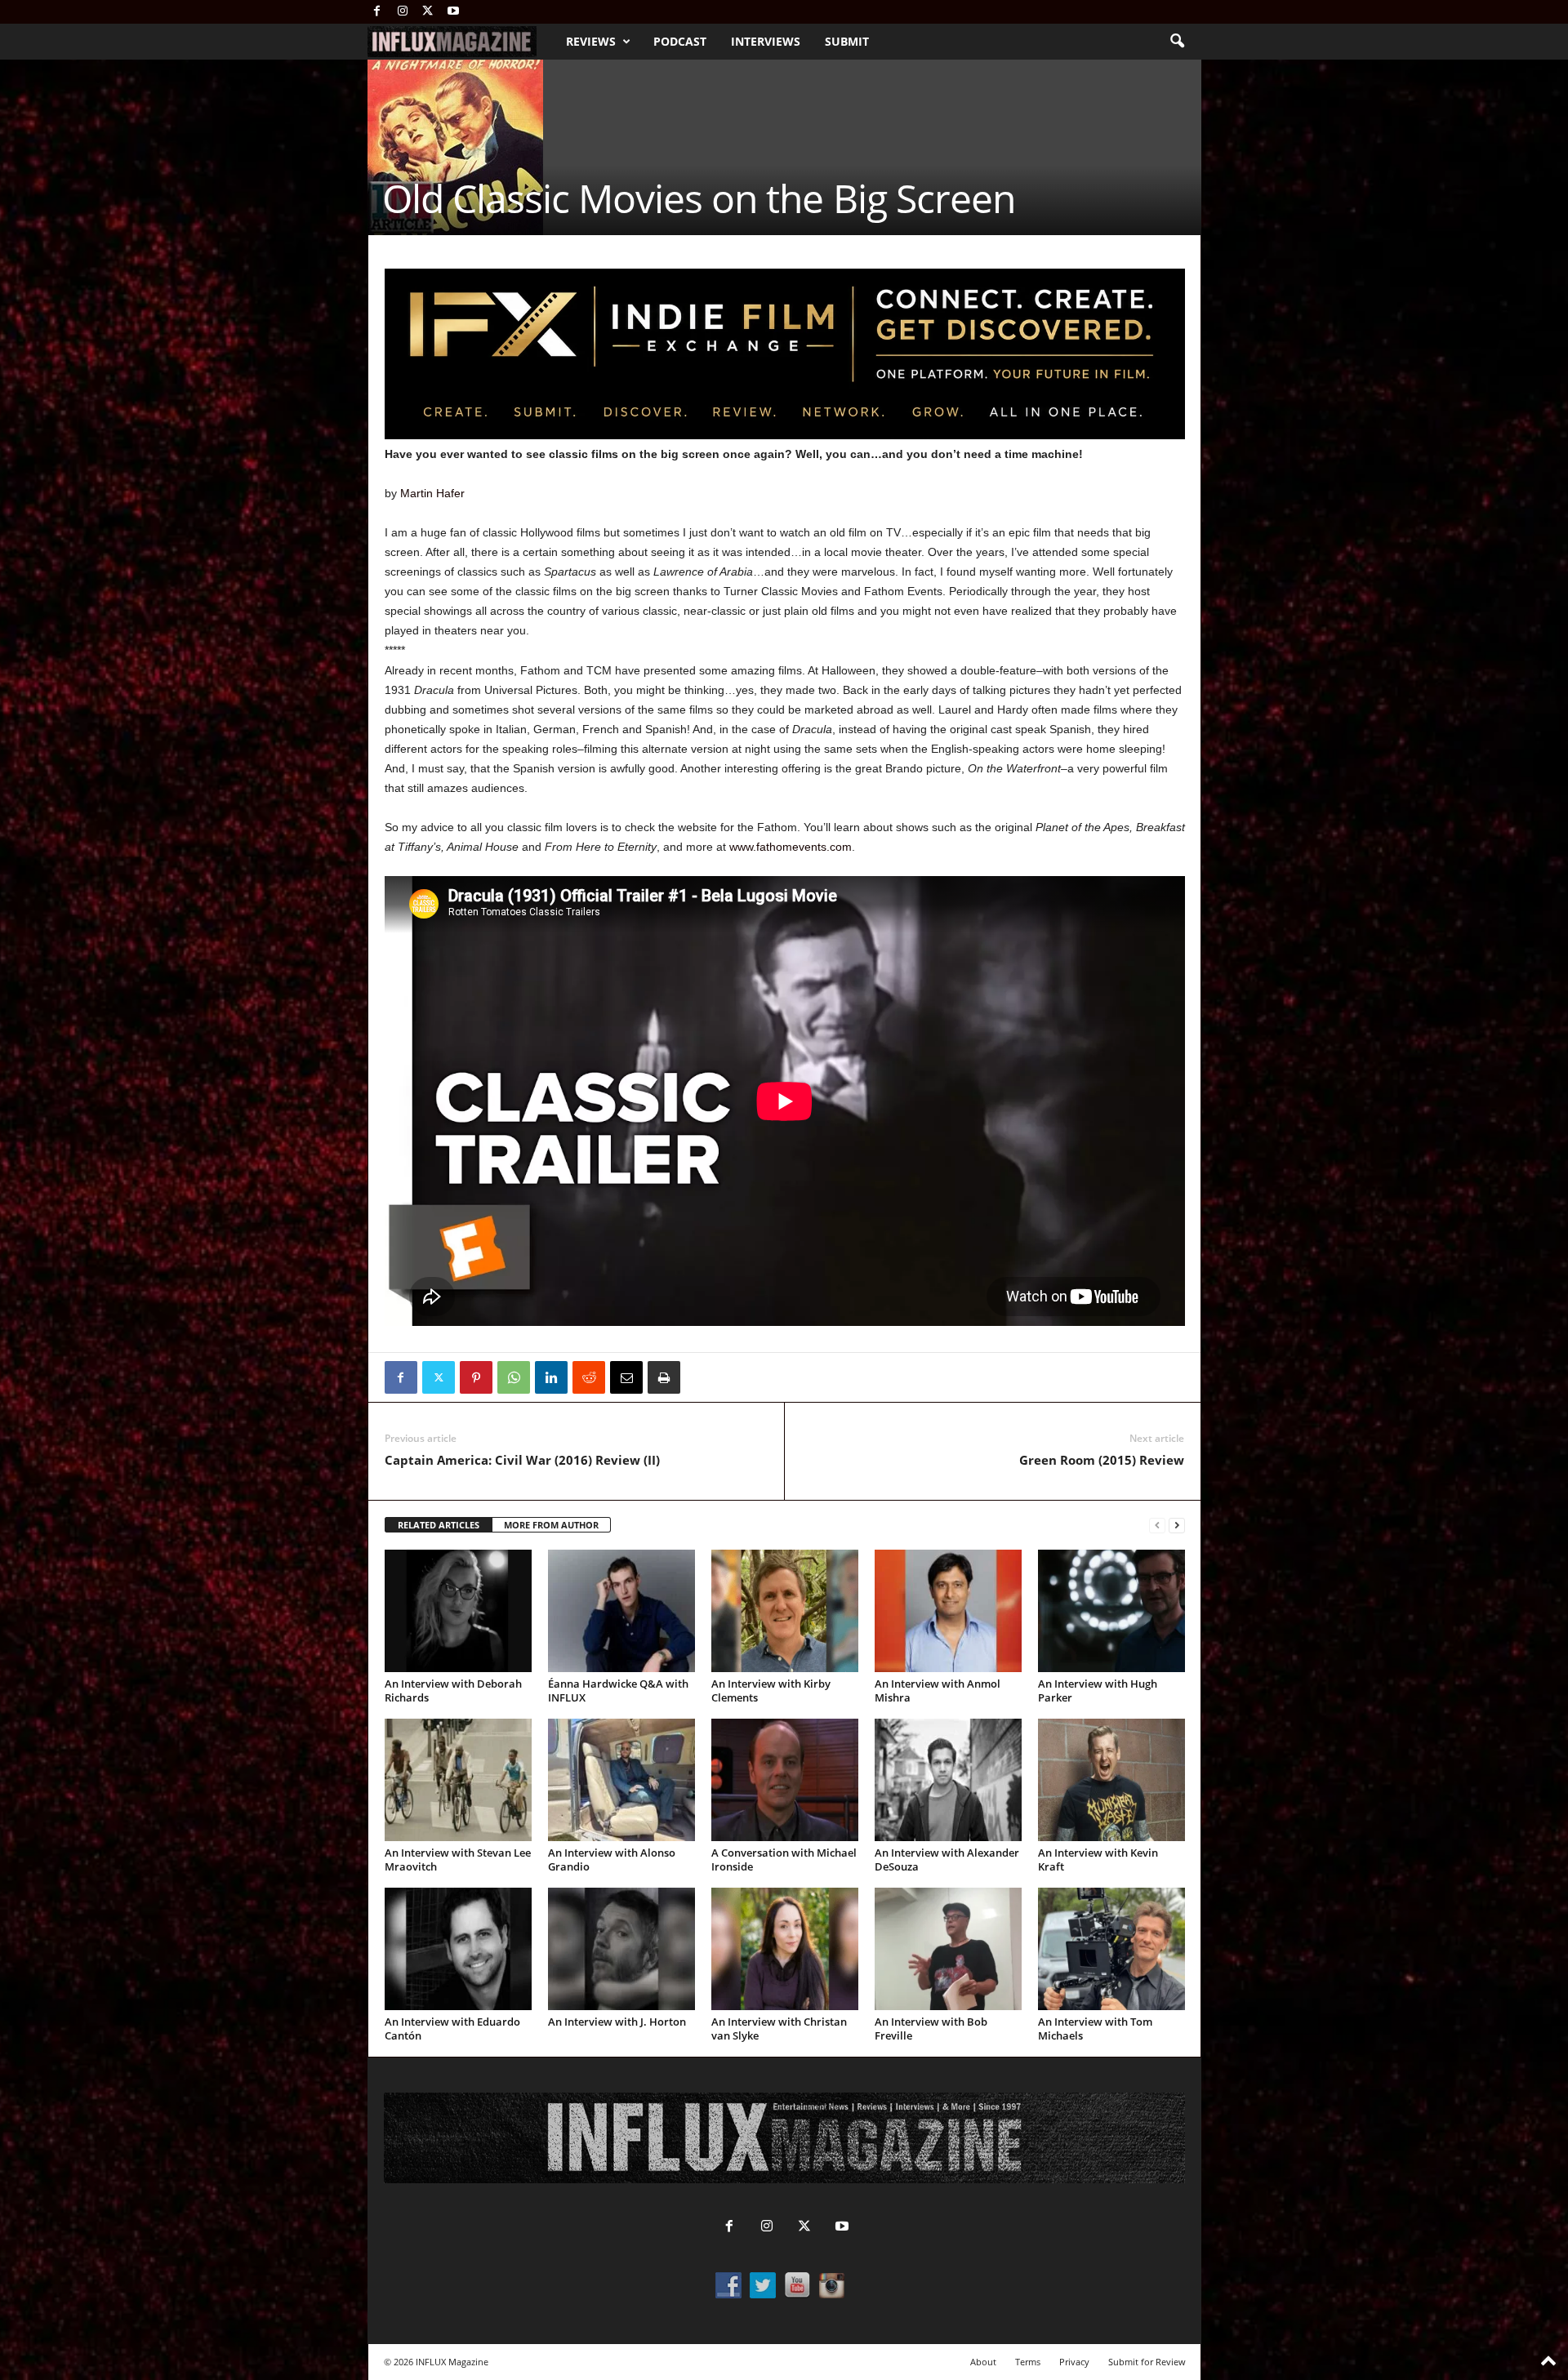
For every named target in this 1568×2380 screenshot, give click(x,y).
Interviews (766, 41)
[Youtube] (453, 12)
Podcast (680, 41)
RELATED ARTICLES (439, 1525)
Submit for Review (1147, 2362)
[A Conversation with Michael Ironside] (785, 1780)
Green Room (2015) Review (1102, 1460)
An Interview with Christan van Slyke (779, 2029)
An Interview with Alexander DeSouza (947, 1860)
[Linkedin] (551, 1377)
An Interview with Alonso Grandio (612, 1860)
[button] (1177, 42)
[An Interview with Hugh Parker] (1111, 1611)
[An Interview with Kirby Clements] (785, 1611)
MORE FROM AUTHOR (551, 1525)
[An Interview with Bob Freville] (948, 1949)
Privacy (1074, 2362)
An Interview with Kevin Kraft (1098, 1860)
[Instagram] (403, 12)
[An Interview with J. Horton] (621, 1949)
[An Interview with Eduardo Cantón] (458, 1949)
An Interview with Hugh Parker (1098, 1690)
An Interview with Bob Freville (931, 2029)
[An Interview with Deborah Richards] (458, 1611)
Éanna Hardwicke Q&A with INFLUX (618, 1690)
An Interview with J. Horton (617, 2022)
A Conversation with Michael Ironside (784, 1860)
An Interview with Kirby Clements (771, 1690)
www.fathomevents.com (791, 847)
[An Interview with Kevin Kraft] (1111, 1780)
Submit (847, 41)
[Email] (626, 1377)
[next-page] (1177, 1526)
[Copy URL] (702, 1377)
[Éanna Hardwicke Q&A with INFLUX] (621, 1611)
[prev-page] (1157, 1526)
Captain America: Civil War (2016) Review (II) (522, 1460)
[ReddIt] (589, 1377)
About (983, 2362)
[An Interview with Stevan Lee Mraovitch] (458, 1780)
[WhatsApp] (514, 1377)
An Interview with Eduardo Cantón (452, 2029)
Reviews (591, 41)
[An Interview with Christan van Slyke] (785, 1949)
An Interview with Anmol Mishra (938, 1690)
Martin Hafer (432, 493)
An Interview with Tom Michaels (1095, 2029)
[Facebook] (377, 12)
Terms (1028, 2362)
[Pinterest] (476, 1377)
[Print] (664, 1377)
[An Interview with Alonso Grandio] (621, 1780)
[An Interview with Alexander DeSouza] (948, 1780)
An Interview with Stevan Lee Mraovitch (458, 1860)
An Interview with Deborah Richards (453, 1690)
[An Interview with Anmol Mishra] (948, 1611)
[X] (428, 12)
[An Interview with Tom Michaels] (1111, 1949)
